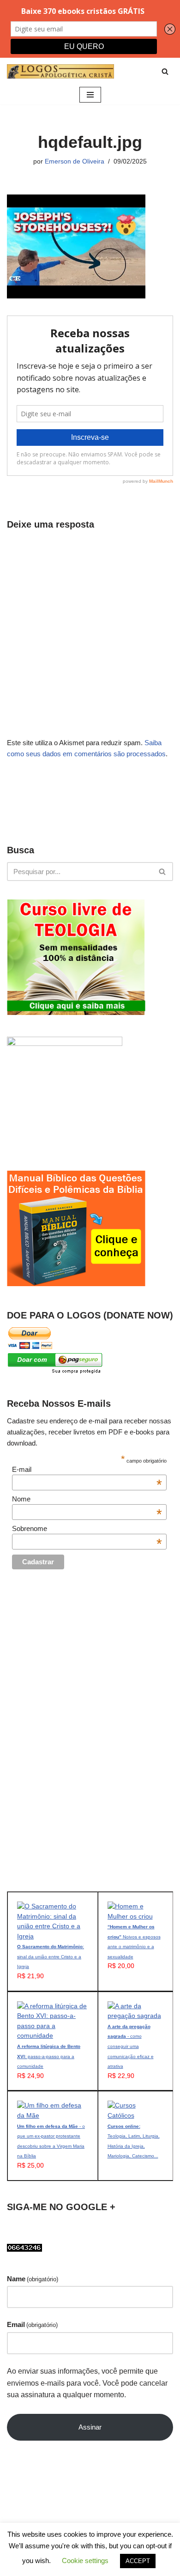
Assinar (90, 2427)
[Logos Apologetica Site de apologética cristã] (60, 71)
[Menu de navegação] (90, 95)
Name (33, 2279)
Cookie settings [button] (85, 2561)
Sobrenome (87, 1528)
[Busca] (165, 71)
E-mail (87, 1469)
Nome (87, 1499)
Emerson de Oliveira (75, 161)
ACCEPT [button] (138, 2561)
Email (32, 2324)
